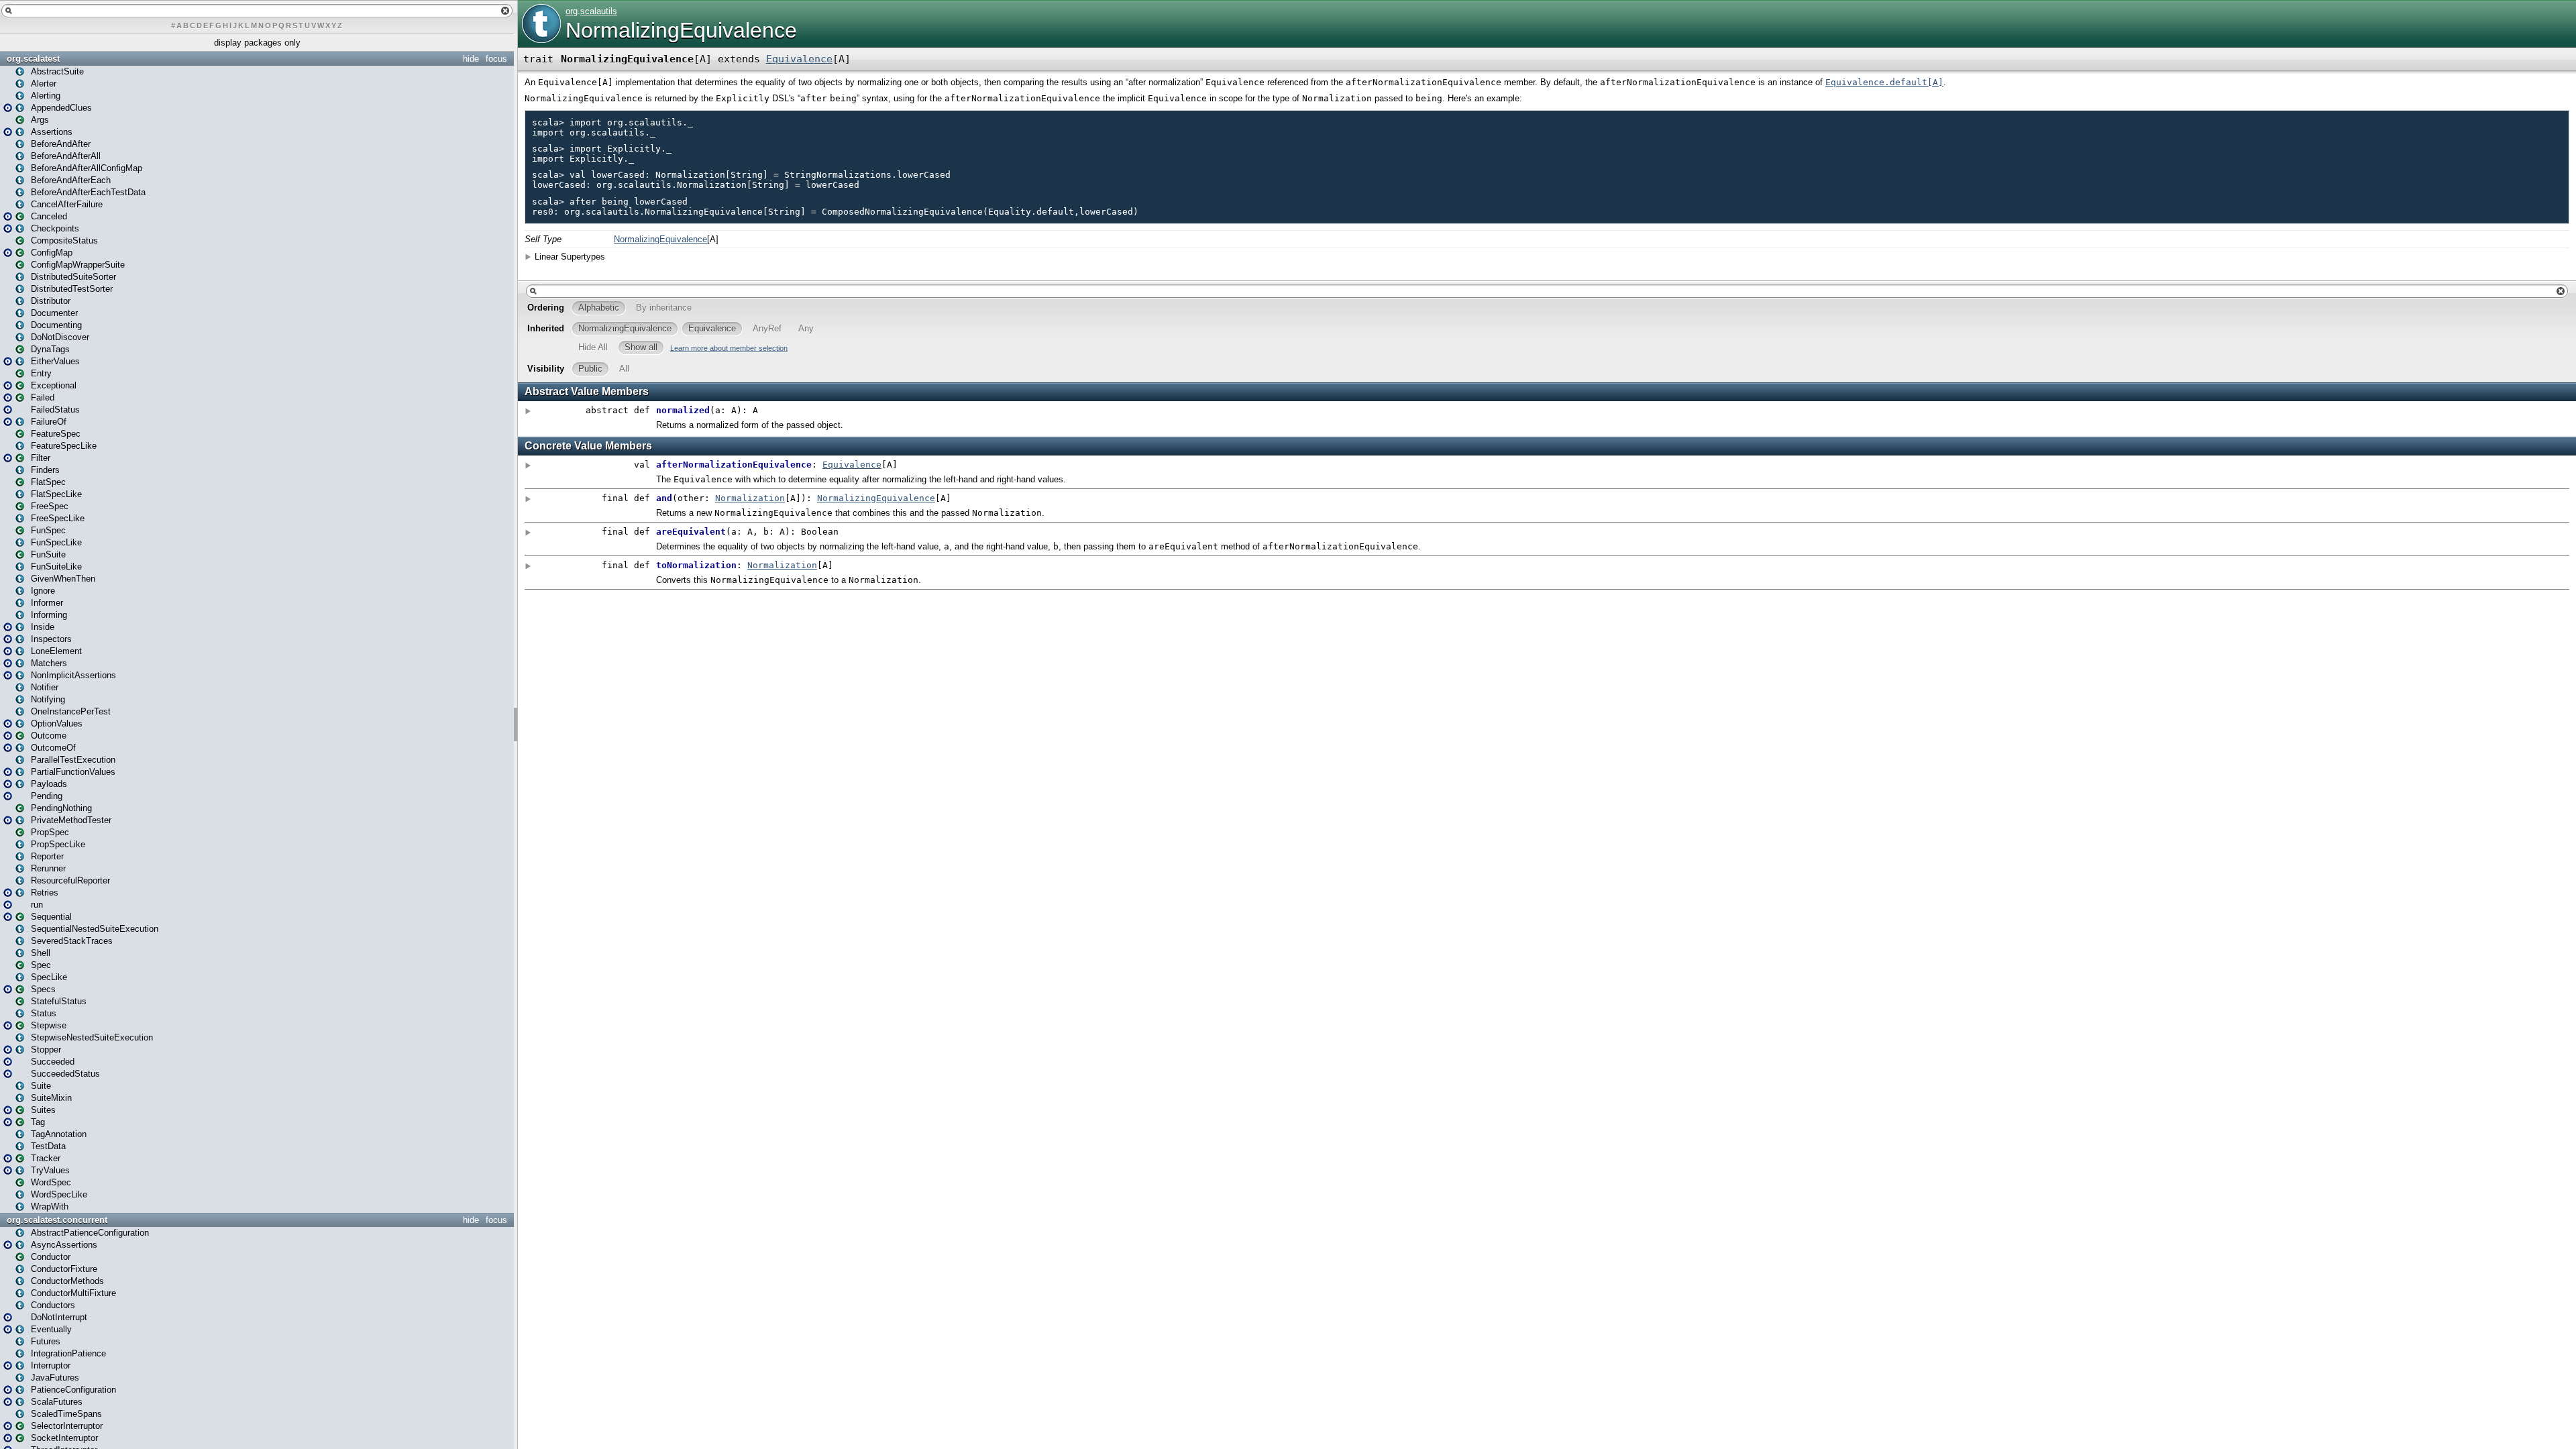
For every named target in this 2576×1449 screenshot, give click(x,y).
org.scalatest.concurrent (57, 1220)
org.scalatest (33, 59)
